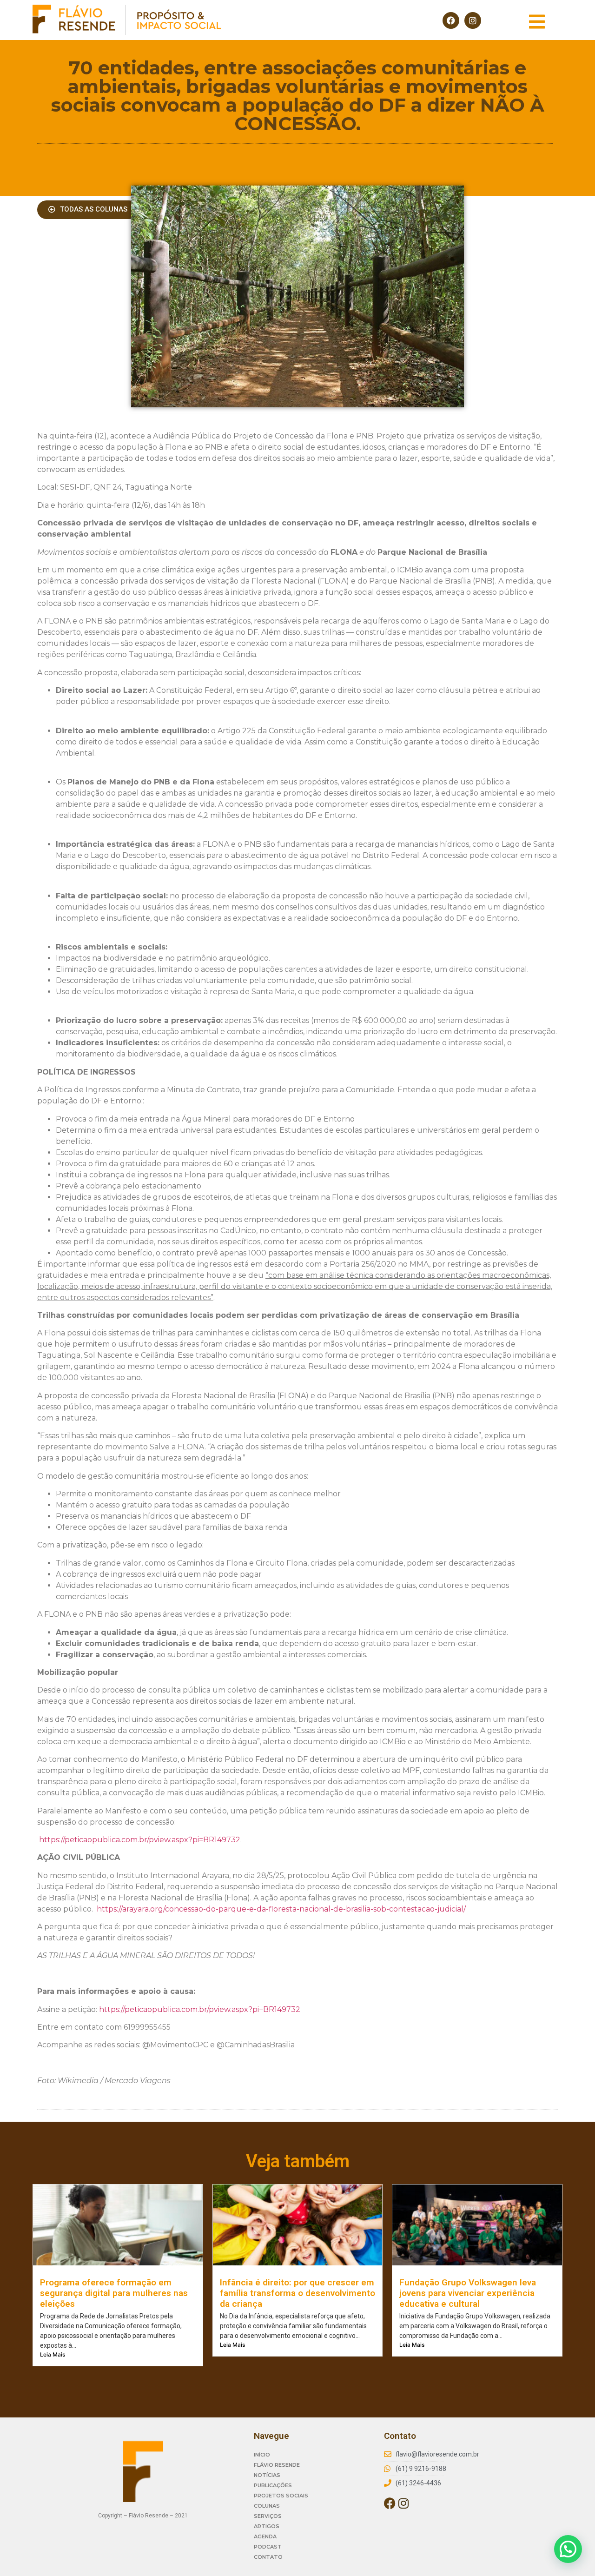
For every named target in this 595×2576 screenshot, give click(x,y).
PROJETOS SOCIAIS (281, 2496)
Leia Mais (53, 2354)
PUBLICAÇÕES (273, 2485)
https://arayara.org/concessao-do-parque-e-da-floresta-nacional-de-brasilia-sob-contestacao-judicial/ (281, 1909)
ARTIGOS (267, 2526)
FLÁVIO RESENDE (277, 2465)
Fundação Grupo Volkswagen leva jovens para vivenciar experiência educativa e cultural (468, 2293)
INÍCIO (262, 2455)
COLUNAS (267, 2506)
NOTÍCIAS (267, 2475)
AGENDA (265, 2536)
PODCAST (268, 2547)
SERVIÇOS (268, 2516)
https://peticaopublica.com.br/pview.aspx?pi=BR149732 (140, 1840)
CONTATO (268, 2557)
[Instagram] (473, 20)
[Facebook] (451, 20)
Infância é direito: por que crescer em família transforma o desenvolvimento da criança (297, 2293)
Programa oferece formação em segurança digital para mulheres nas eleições (114, 2293)
